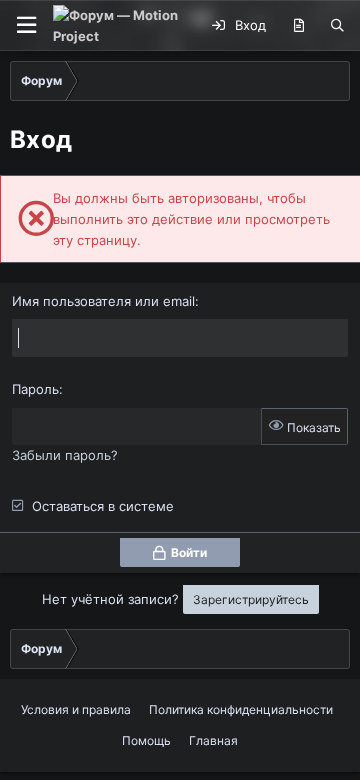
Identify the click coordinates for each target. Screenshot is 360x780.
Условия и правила (76, 709)
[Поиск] (337, 26)
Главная (213, 740)
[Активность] (298, 26)
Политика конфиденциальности (241, 709)
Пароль (35, 389)
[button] (26, 25)
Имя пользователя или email (103, 301)
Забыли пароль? (65, 455)
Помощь (146, 740)
